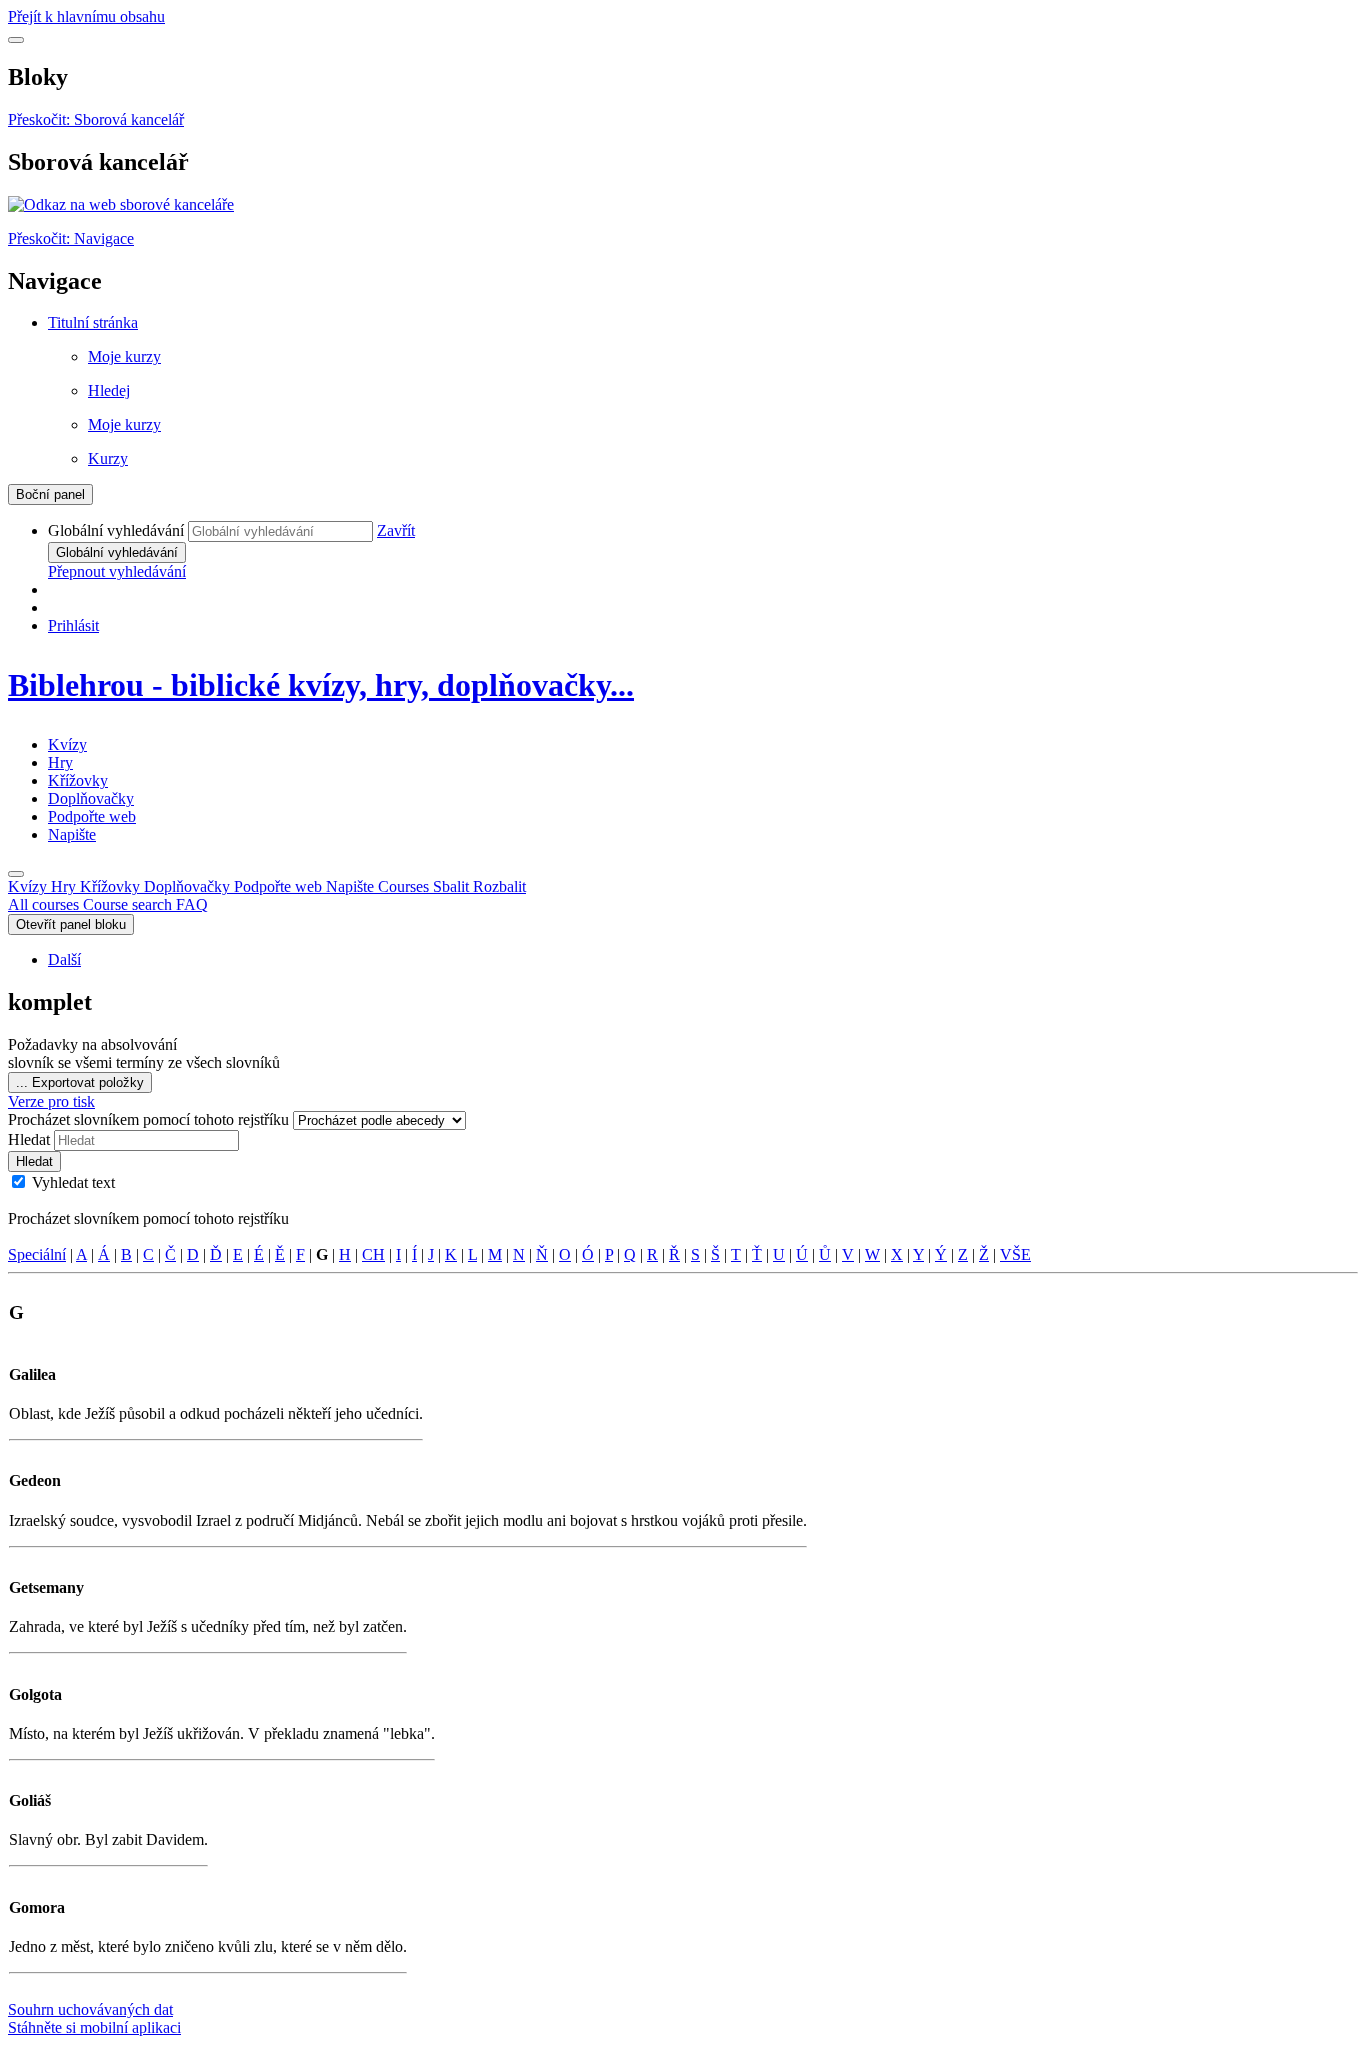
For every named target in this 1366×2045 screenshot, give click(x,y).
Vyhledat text (73, 1182)
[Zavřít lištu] (16, 874)
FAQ (192, 904)
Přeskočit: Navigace (71, 238)
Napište (72, 834)
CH (373, 1254)
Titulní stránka (93, 322)
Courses (452, 886)
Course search (129, 904)
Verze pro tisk (51, 1101)
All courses (45, 904)
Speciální (37, 1254)
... (80, 1082)
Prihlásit (73, 625)
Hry (60, 762)
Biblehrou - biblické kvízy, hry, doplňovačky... (321, 685)
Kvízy (67, 744)
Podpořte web (92, 816)
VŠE (1015, 1254)
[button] (396, 530)
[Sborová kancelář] (121, 204)
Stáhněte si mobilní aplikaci (94, 2027)
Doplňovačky (91, 798)
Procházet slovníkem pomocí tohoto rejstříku (150, 1119)
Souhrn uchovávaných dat (90, 2009)
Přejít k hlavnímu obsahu (86, 16)
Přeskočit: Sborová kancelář (96, 119)
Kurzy (108, 458)
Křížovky (78, 780)
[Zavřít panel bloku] (16, 40)
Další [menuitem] (64, 959)
